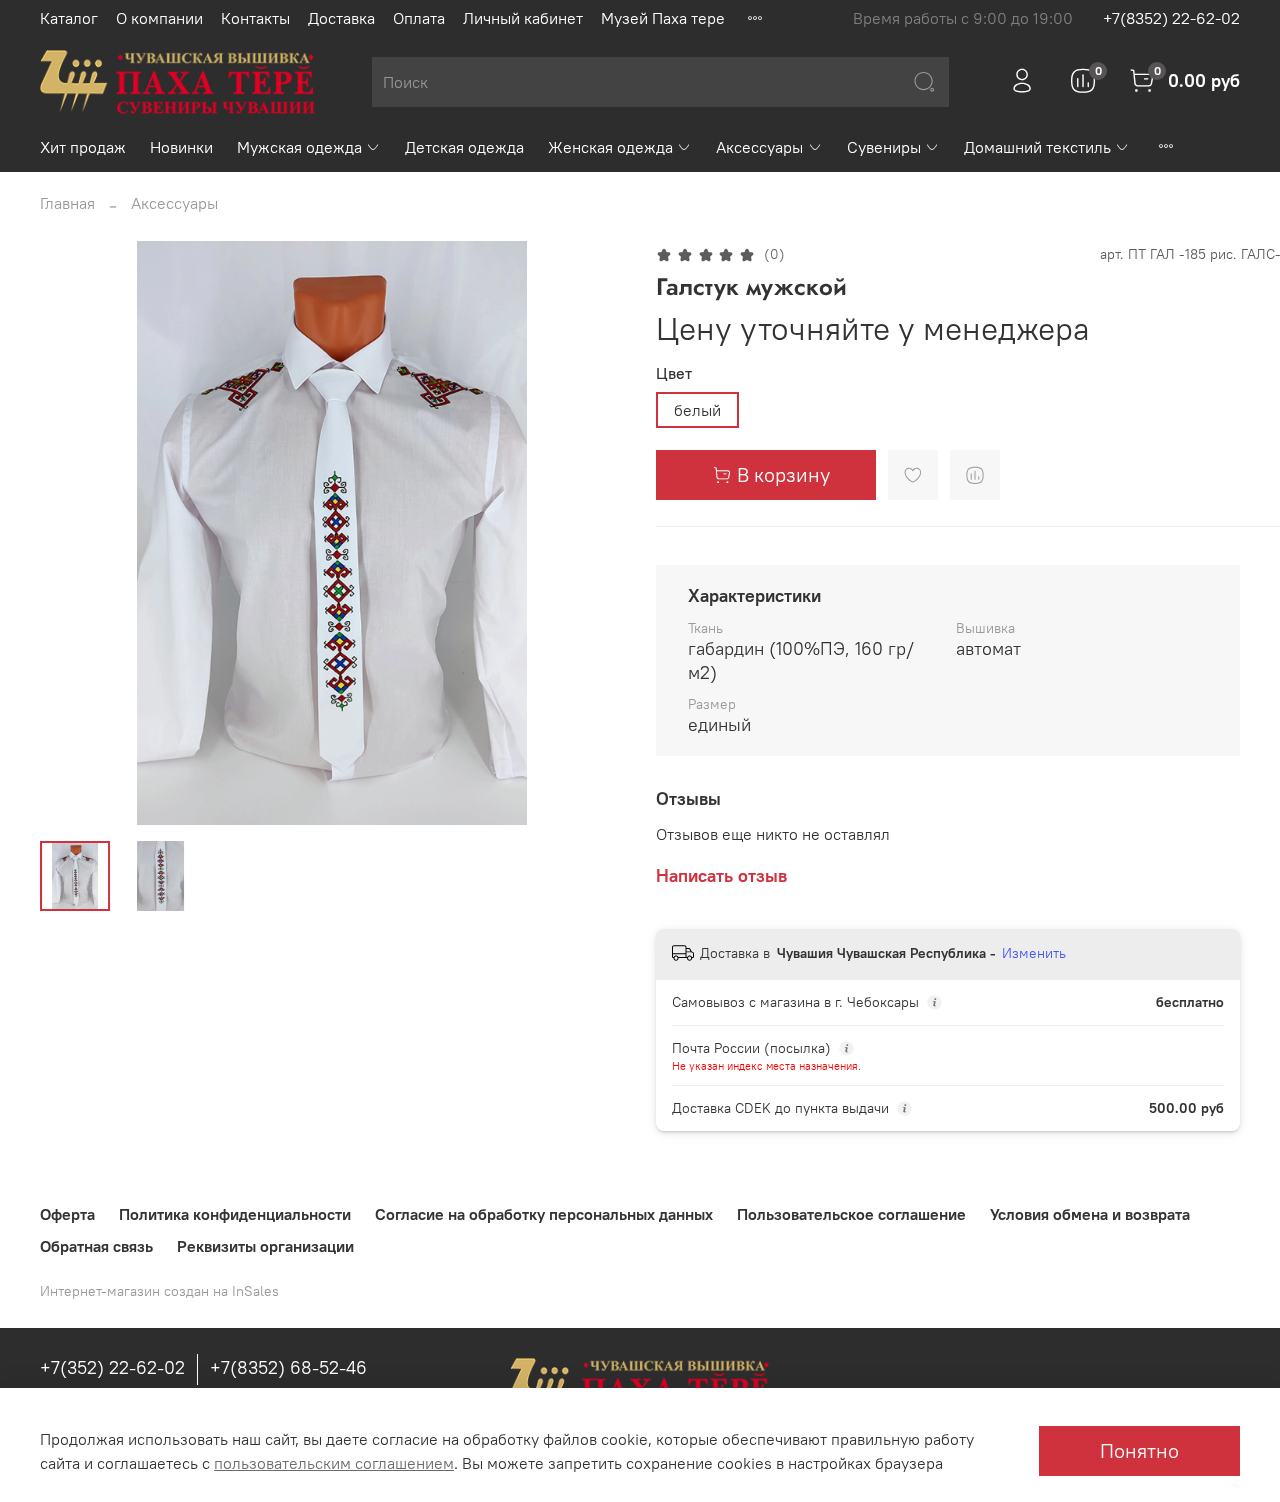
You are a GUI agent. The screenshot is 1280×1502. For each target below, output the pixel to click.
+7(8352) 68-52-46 (288, 1367)
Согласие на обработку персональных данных (544, 1214)
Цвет (674, 373)
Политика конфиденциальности (235, 1214)
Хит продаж (83, 147)
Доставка (341, 18)
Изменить (1034, 953)
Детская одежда (464, 147)
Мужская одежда (299, 147)
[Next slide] (592, 533)
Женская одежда (610, 147)
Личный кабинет (523, 18)
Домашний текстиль (1037, 147)
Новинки (181, 147)
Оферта (67, 1214)
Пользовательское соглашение (851, 1214)
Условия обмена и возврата (1090, 1214)
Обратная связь (96, 1246)
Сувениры (884, 147)
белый (697, 410)
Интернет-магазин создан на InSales (159, 1291)
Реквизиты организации (265, 1246)
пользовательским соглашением (334, 1463)
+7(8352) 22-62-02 (1171, 18)
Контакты (255, 18)
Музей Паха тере (663, 18)
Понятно (1139, 1450)
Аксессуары (759, 147)
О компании (159, 18)
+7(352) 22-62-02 (112, 1367)
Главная (67, 203)
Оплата (419, 18)
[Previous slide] (72, 533)
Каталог (69, 18)
